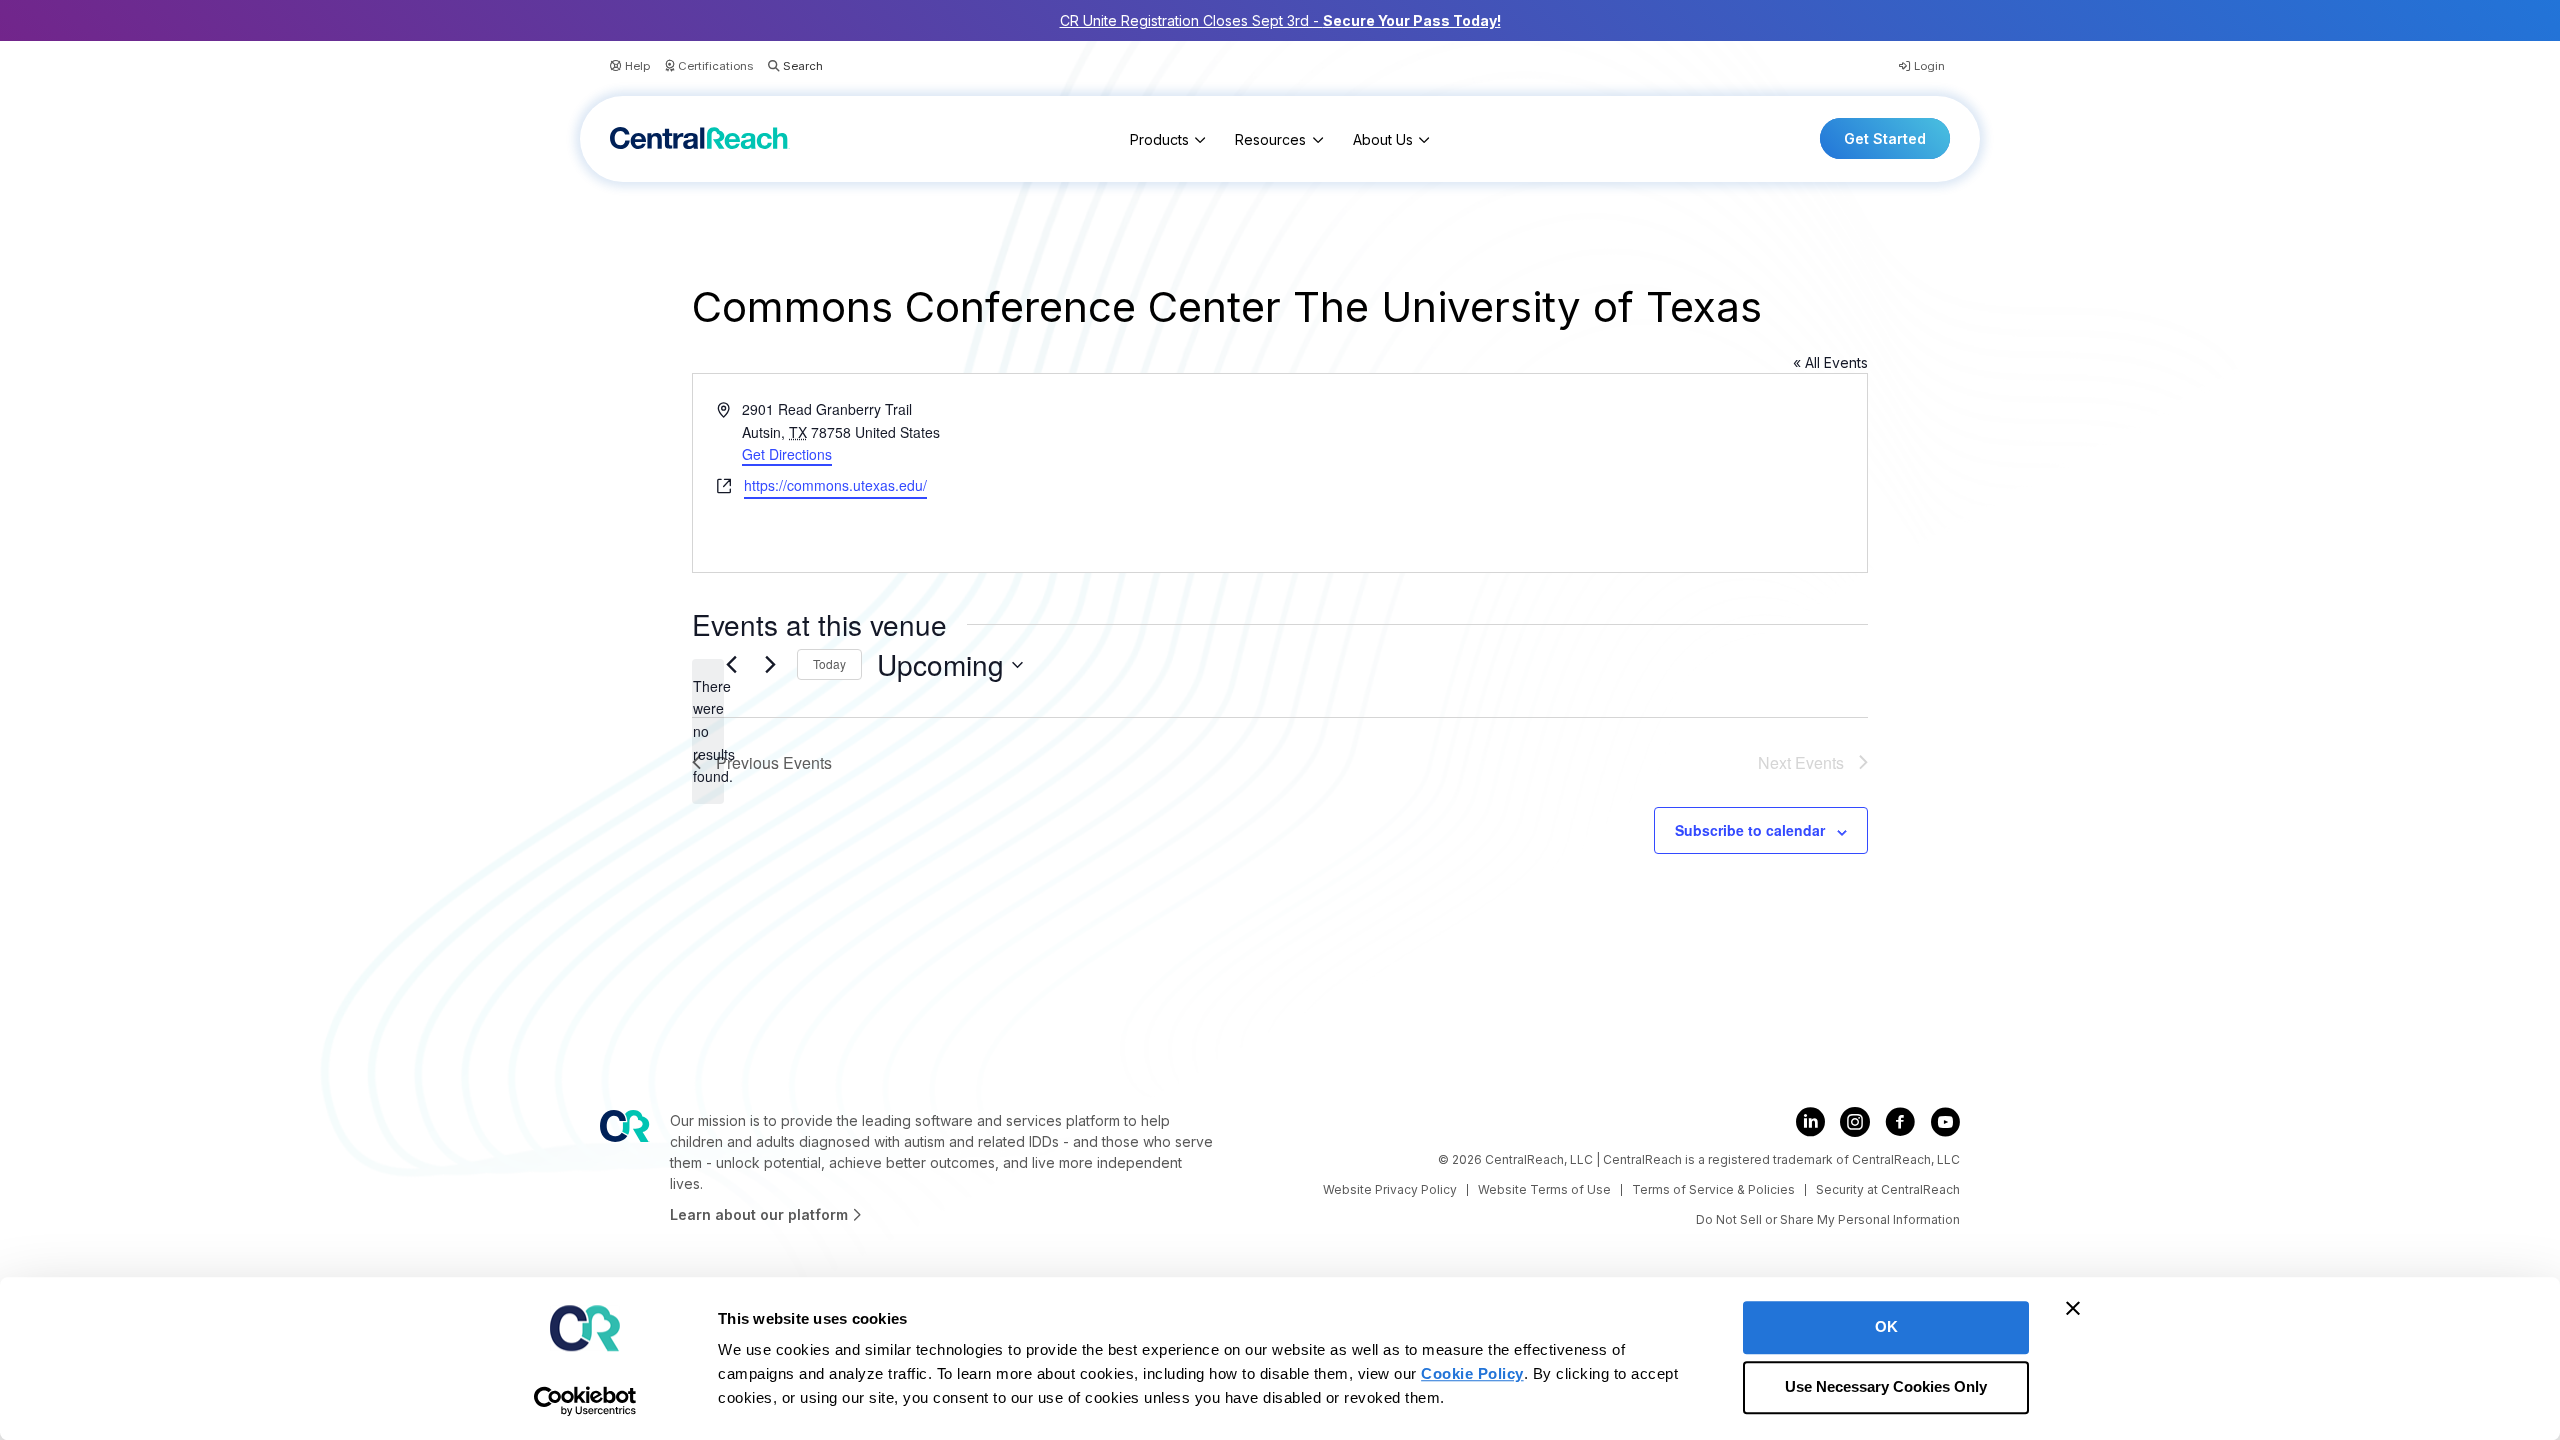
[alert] (708, 731)
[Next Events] (770, 665)
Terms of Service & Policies (1713, 1190)
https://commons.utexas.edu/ (835, 485)
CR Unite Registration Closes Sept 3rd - (1280, 20)
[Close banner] (2073, 1308)
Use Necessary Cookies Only (1886, 1387)
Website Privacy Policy (1390, 1190)
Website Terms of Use (1544, 1190)
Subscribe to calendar (1750, 830)
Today (829, 663)
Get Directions (787, 454)
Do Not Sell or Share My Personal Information (1828, 1219)
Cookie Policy (1472, 1373)
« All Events (1830, 362)
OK (1886, 1326)
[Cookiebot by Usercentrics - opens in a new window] (585, 1401)
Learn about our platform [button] (761, 1214)
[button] (788, 66)
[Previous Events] (731, 665)
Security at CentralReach (1888, 1190)
